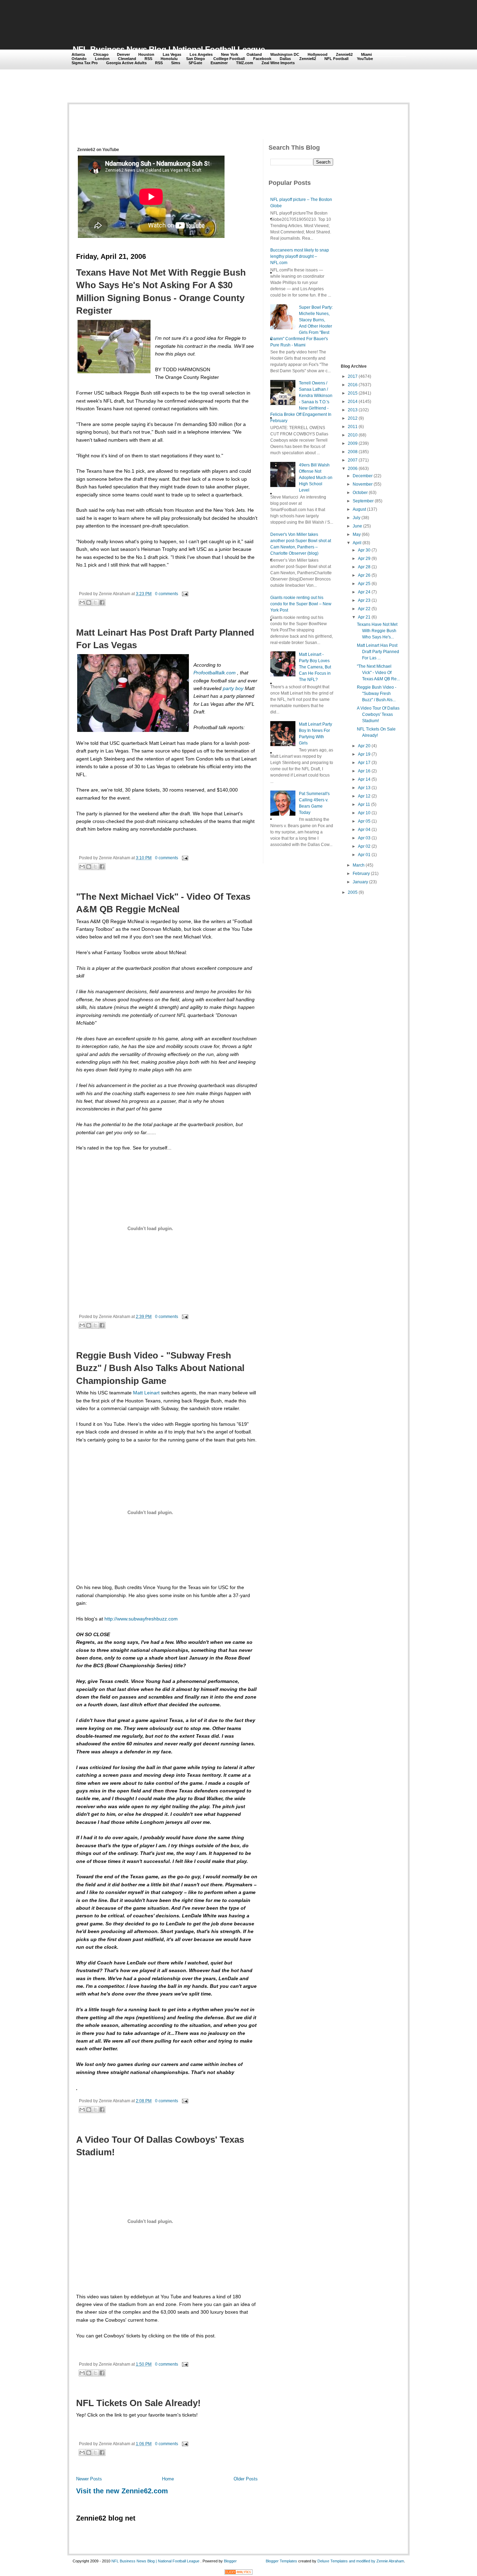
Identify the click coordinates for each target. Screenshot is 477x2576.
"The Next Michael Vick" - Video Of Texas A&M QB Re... (378, 673)
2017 (353, 376)
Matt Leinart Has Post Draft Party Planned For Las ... (378, 652)
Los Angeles (201, 54)
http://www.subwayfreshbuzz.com (141, 1619)
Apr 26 (364, 575)
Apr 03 (364, 838)
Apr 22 (364, 609)
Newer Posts (89, 2479)
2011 (353, 427)
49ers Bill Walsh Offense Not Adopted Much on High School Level (316, 478)
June (357, 526)
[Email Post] (184, 594)
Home (168, 2479)
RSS (148, 59)
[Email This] (82, 602)
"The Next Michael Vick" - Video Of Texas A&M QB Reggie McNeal (163, 903)
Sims (176, 63)
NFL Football (336, 59)
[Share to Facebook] (102, 602)
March (359, 865)
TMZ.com (245, 63)
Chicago (101, 54)
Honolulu (169, 59)
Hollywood (318, 54)
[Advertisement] (200, 18)
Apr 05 (364, 821)
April (357, 543)
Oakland (254, 54)
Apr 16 (364, 771)
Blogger (230, 2561)
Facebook (262, 59)
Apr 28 (364, 567)
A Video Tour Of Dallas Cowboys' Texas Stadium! (160, 2146)
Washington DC (285, 54)
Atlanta (78, 54)
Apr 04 (364, 830)
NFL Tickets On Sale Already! (138, 2403)
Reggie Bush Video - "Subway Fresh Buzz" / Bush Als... (377, 694)
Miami (366, 54)
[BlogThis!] (89, 602)
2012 (353, 418)
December (363, 476)
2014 (353, 402)
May (357, 534)
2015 (353, 393)
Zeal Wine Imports (278, 63)
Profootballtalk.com (215, 673)
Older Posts (246, 2479)
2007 (353, 460)
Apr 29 (364, 559)
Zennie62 (344, 54)
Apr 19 (364, 754)
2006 (353, 469)
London (102, 59)
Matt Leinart (147, 1393)
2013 (353, 410)
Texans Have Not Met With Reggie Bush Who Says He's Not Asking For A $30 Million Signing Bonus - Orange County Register (161, 291)
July (357, 518)
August (359, 509)
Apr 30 (364, 550)
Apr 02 (364, 846)
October (360, 493)
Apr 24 (364, 592)
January (360, 882)
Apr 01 (364, 855)
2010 (353, 435)
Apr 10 (364, 813)
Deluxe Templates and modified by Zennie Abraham (361, 2561)
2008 (353, 452)
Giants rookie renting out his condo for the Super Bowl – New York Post (301, 604)
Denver (123, 54)
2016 (353, 385)
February (361, 874)
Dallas (285, 59)
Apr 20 (364, 746)
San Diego (196, 59)
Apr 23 (364, 600)
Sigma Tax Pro (85, 63)
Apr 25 (364, 584)
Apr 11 (364, 804)
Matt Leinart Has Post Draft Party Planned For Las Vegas (165, 639)
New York (230, 54)
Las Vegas (172, 54)
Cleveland (127, 59)
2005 (353, 892)
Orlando (79, 59)
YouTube (365, 59)
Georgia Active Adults (126, 63)
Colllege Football (229, 59)
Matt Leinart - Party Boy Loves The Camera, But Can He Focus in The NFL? (315, 667)
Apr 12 (364, 796)
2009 (353, 443)
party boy (234, 688)
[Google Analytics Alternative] (239, 2573)
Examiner (219, 63)
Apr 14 (364, 779)
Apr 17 (364, 763)
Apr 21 (364, 617)
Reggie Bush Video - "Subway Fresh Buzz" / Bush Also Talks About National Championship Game (160, 1368)
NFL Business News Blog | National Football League (169, 49)
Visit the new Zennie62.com (122, 2491)
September (363, 501)
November (363, 484)
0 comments (167, 594)
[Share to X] (95, 602)
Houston (146, 54)
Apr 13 (364, 788)
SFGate (195, 63)
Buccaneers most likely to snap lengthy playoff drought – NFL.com (300, 256)
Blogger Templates (281, 2561)
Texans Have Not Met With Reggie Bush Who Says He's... (377, 631)
